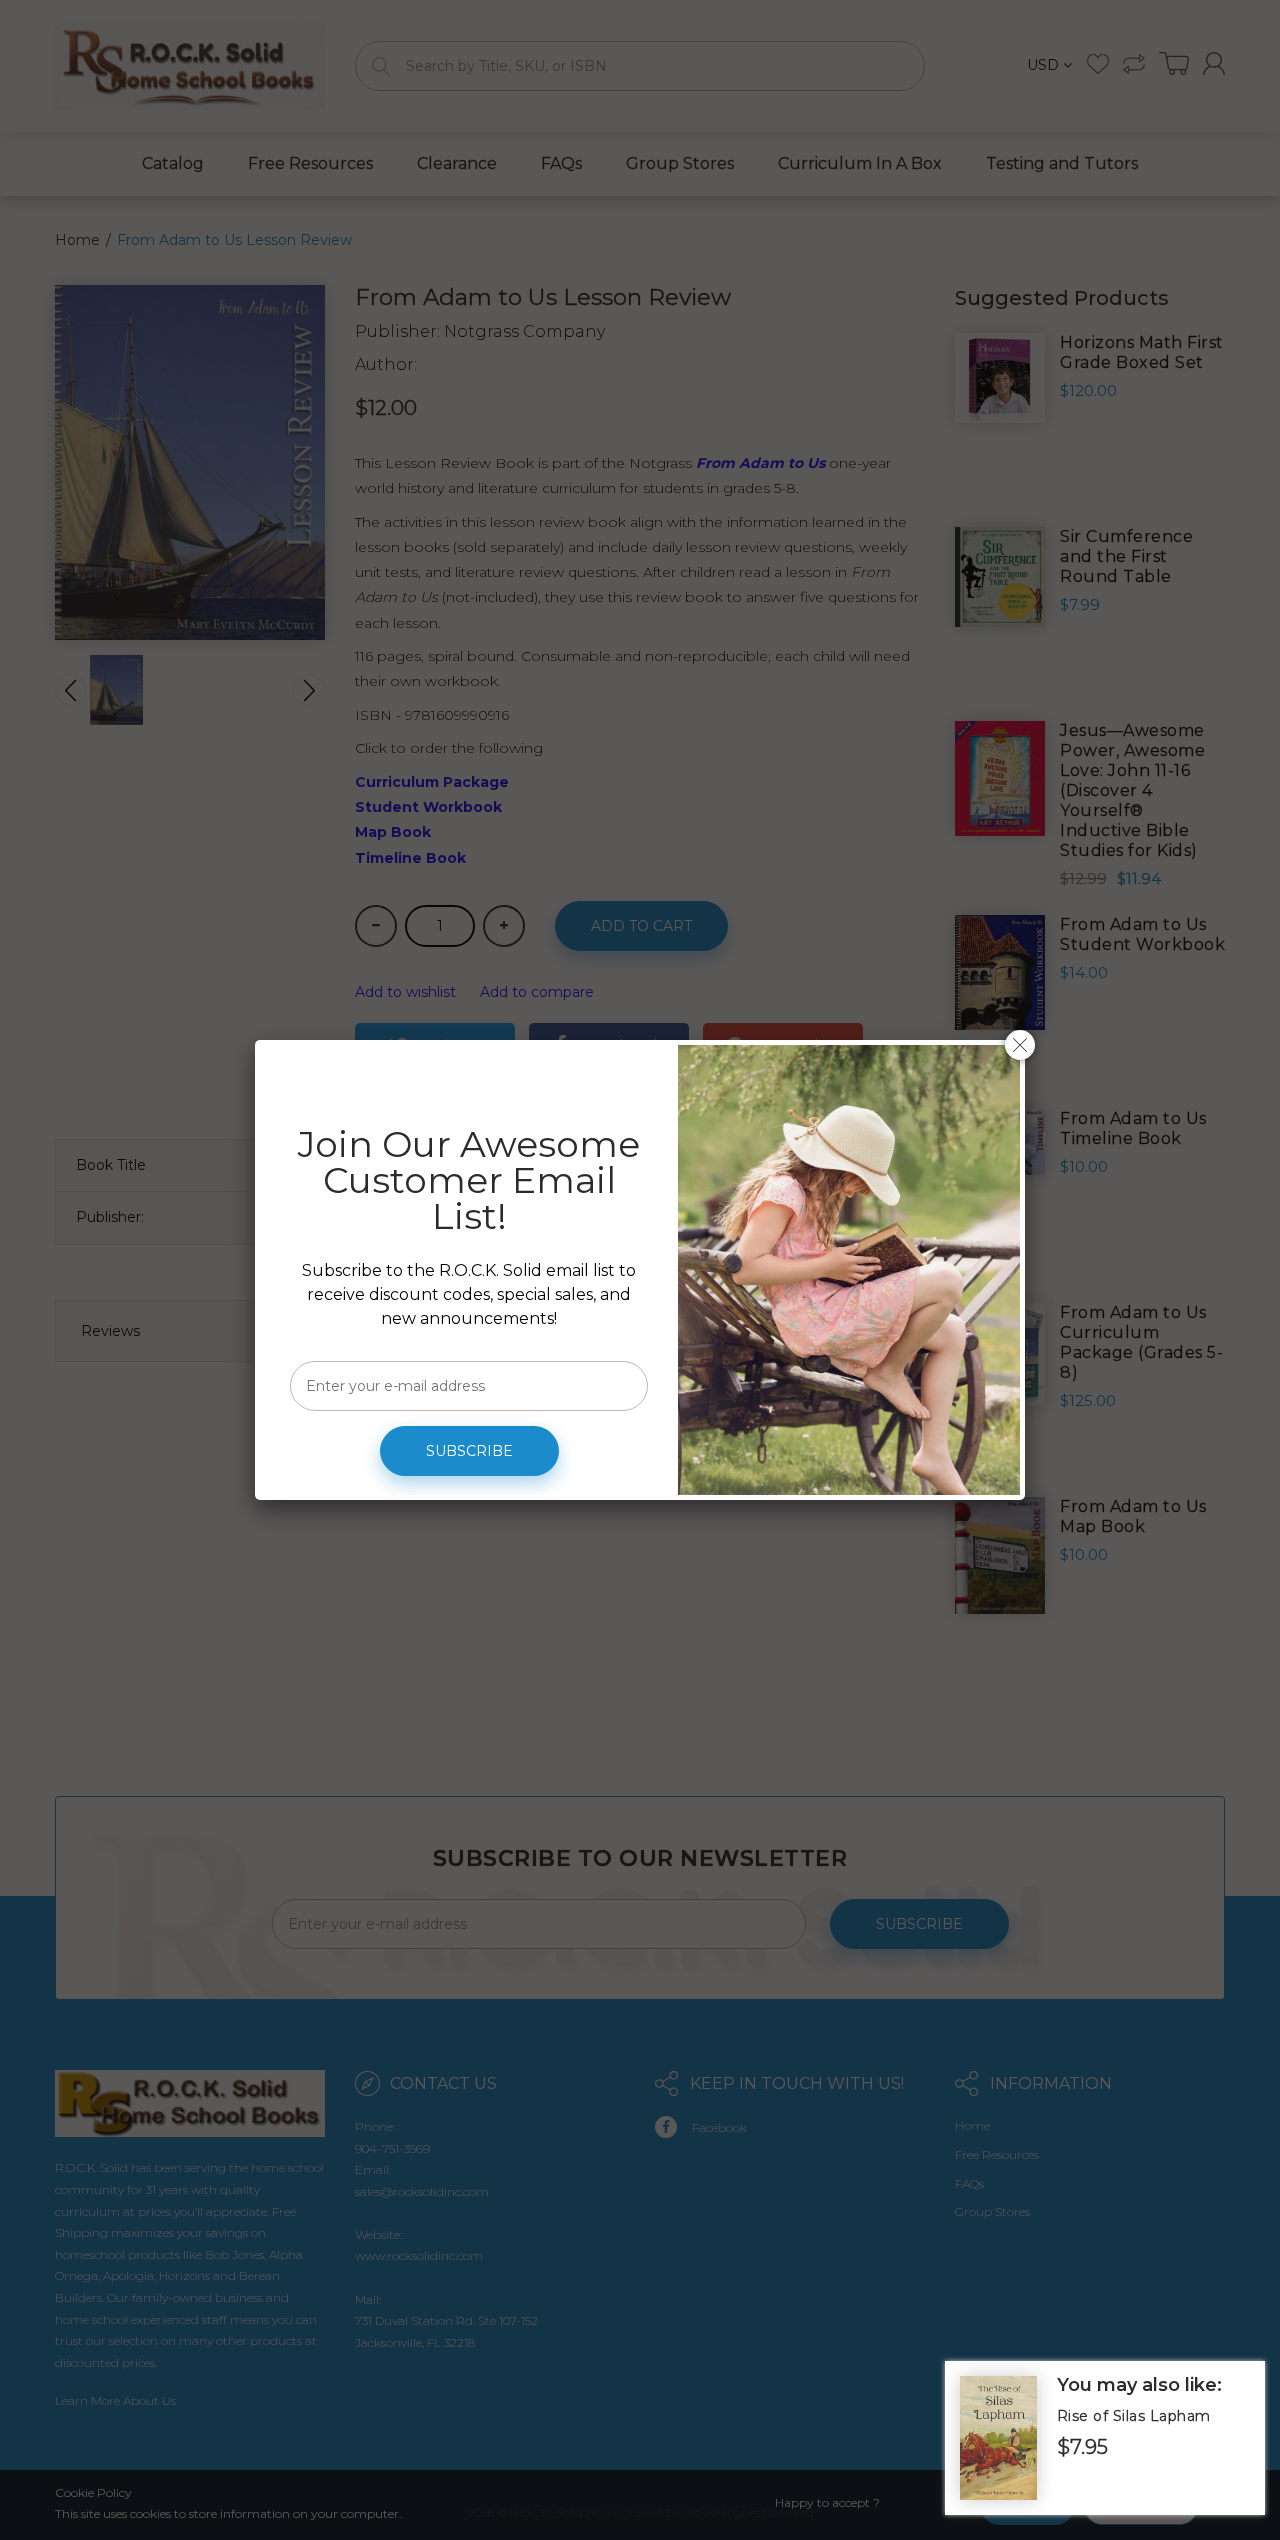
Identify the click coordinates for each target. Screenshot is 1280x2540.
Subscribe (469, 1451)
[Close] (1020, 1045)
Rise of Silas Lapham (1134, 2416)
